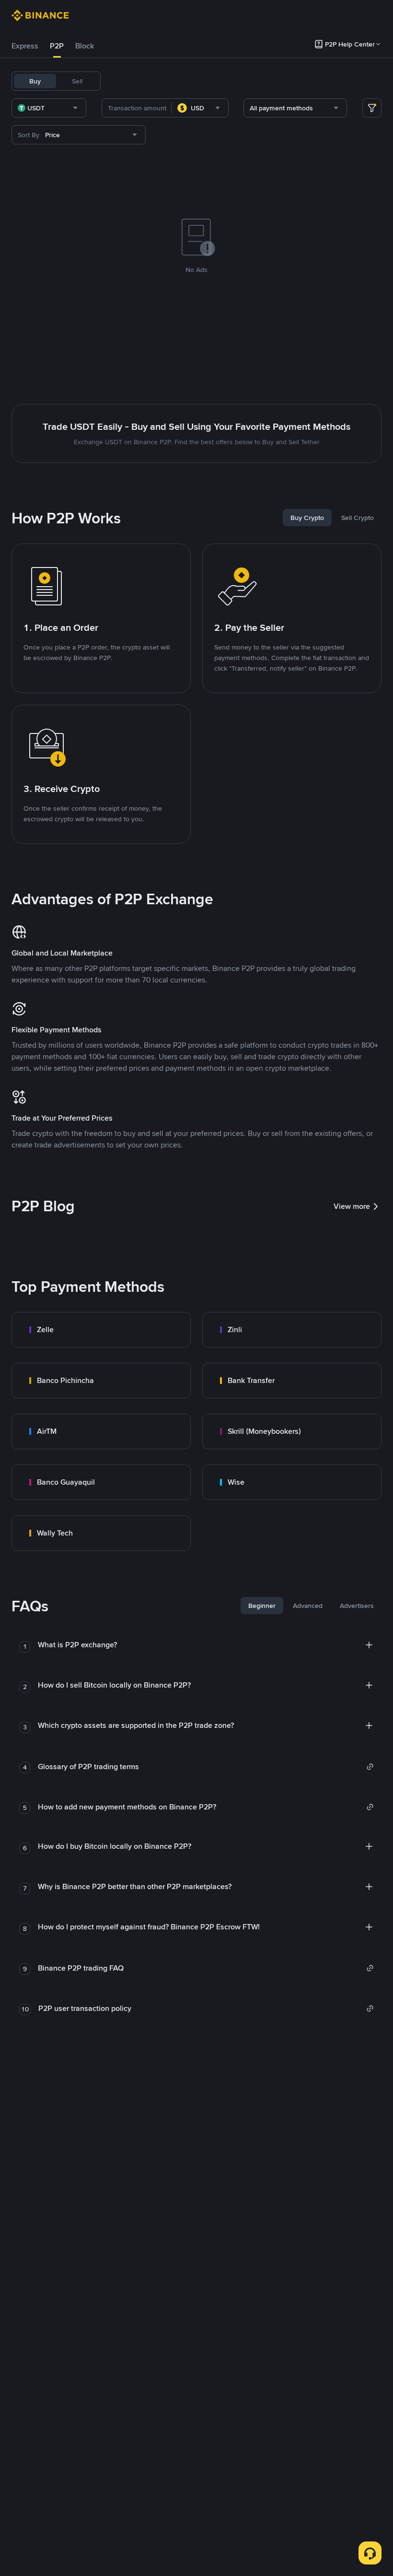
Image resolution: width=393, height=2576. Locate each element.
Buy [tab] (35, 81)
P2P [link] (57, 46)
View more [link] (352, 1206)
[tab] (25, 46)
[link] (101, 1330)
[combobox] (49, 108)
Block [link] (85, 46)
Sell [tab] (77, 81)
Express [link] (25, 46)
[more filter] (372, 108)
